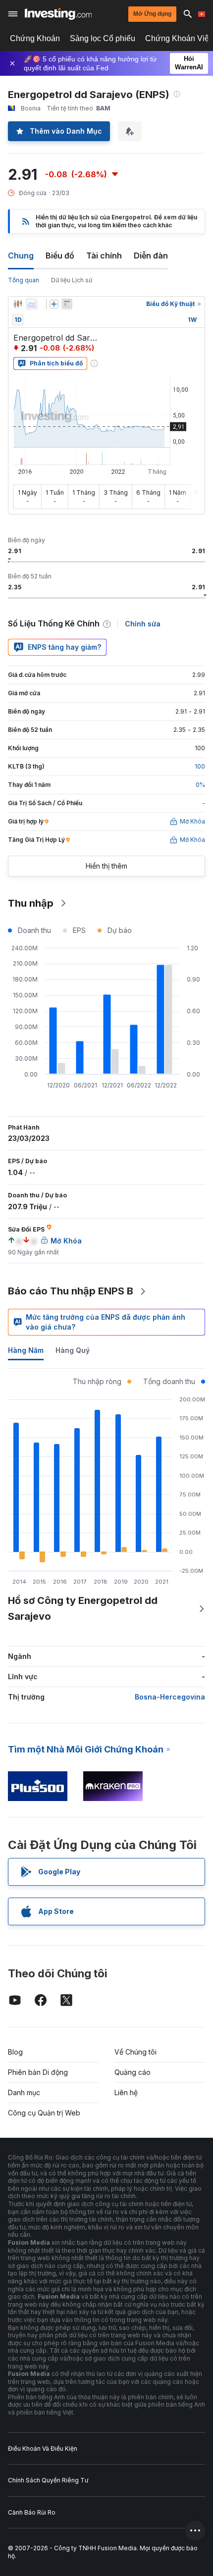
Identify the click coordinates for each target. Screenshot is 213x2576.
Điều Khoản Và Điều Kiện (43, 2448)
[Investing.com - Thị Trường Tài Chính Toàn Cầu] (58, 14)
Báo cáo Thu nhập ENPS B (71, 1291)
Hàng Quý (73, 1350)
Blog (15, 2052)
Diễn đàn (151, 256)
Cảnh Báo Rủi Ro (32, 2512)
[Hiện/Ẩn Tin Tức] (67, 304)
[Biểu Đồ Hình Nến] (18, 304)
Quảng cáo (133, 2072)
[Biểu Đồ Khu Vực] (32, 304)
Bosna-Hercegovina (170, 1697)
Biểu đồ (60, 256)
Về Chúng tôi (135, 2052)
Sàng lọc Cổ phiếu (103, 38)
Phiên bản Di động (38, 2072)
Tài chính (104, 256)
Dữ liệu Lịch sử (72, 280)
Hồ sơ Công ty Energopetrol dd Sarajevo (83, 1608)
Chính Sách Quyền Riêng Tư (48, 2480)
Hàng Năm (26, 1350)
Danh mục (24, 2092)
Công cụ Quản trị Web (44, 2113)
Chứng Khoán (35, 38)
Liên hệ (126, 2092)
